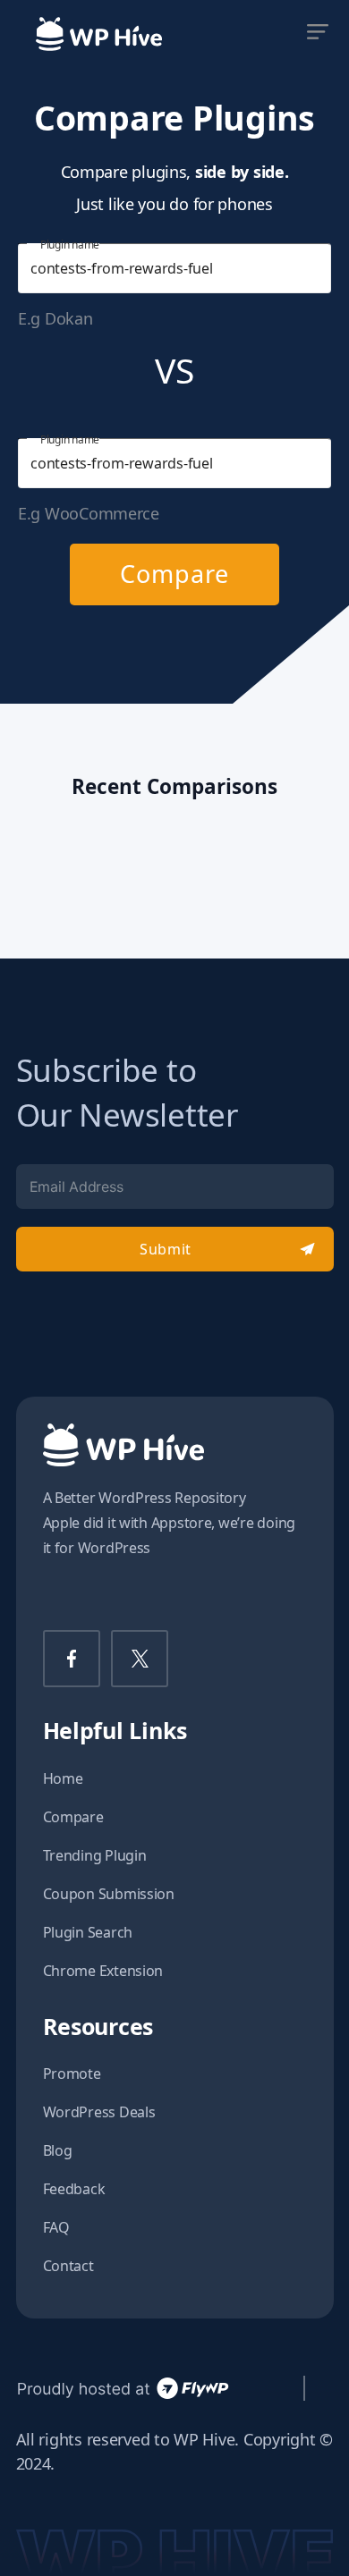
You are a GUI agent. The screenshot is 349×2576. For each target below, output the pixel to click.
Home (63, 1778)
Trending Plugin (95, 1855)
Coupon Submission (109, 1894)
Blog (58, 2150)
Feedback (74, 2189)
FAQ (56, 2227)
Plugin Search (88, 1932)
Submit (165, 1249)
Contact (68, 2266)
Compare (174, 574)
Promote (72, 2073)
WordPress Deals (99, 2112)
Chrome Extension (103, 1971)
